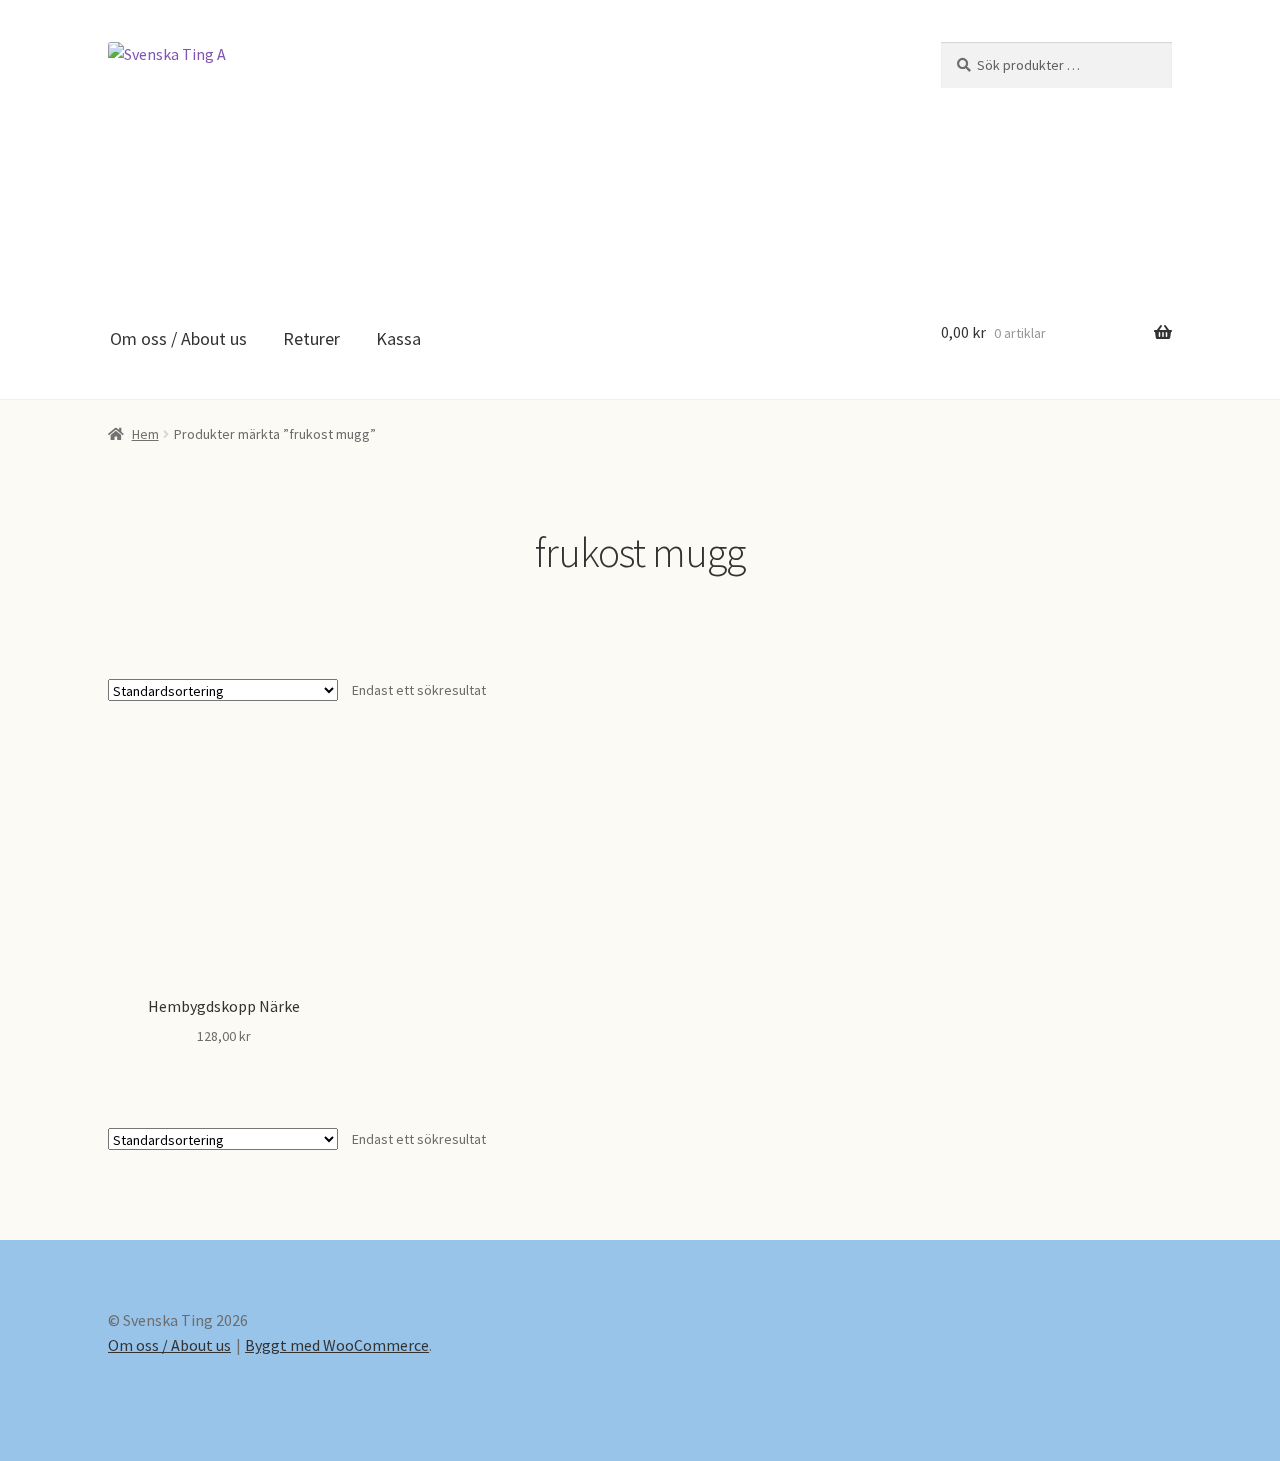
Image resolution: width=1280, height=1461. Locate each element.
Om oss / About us (178, 338)
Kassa (398, 338)
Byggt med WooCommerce (337, 1345)
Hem (145, 434)
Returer (311, 338)
